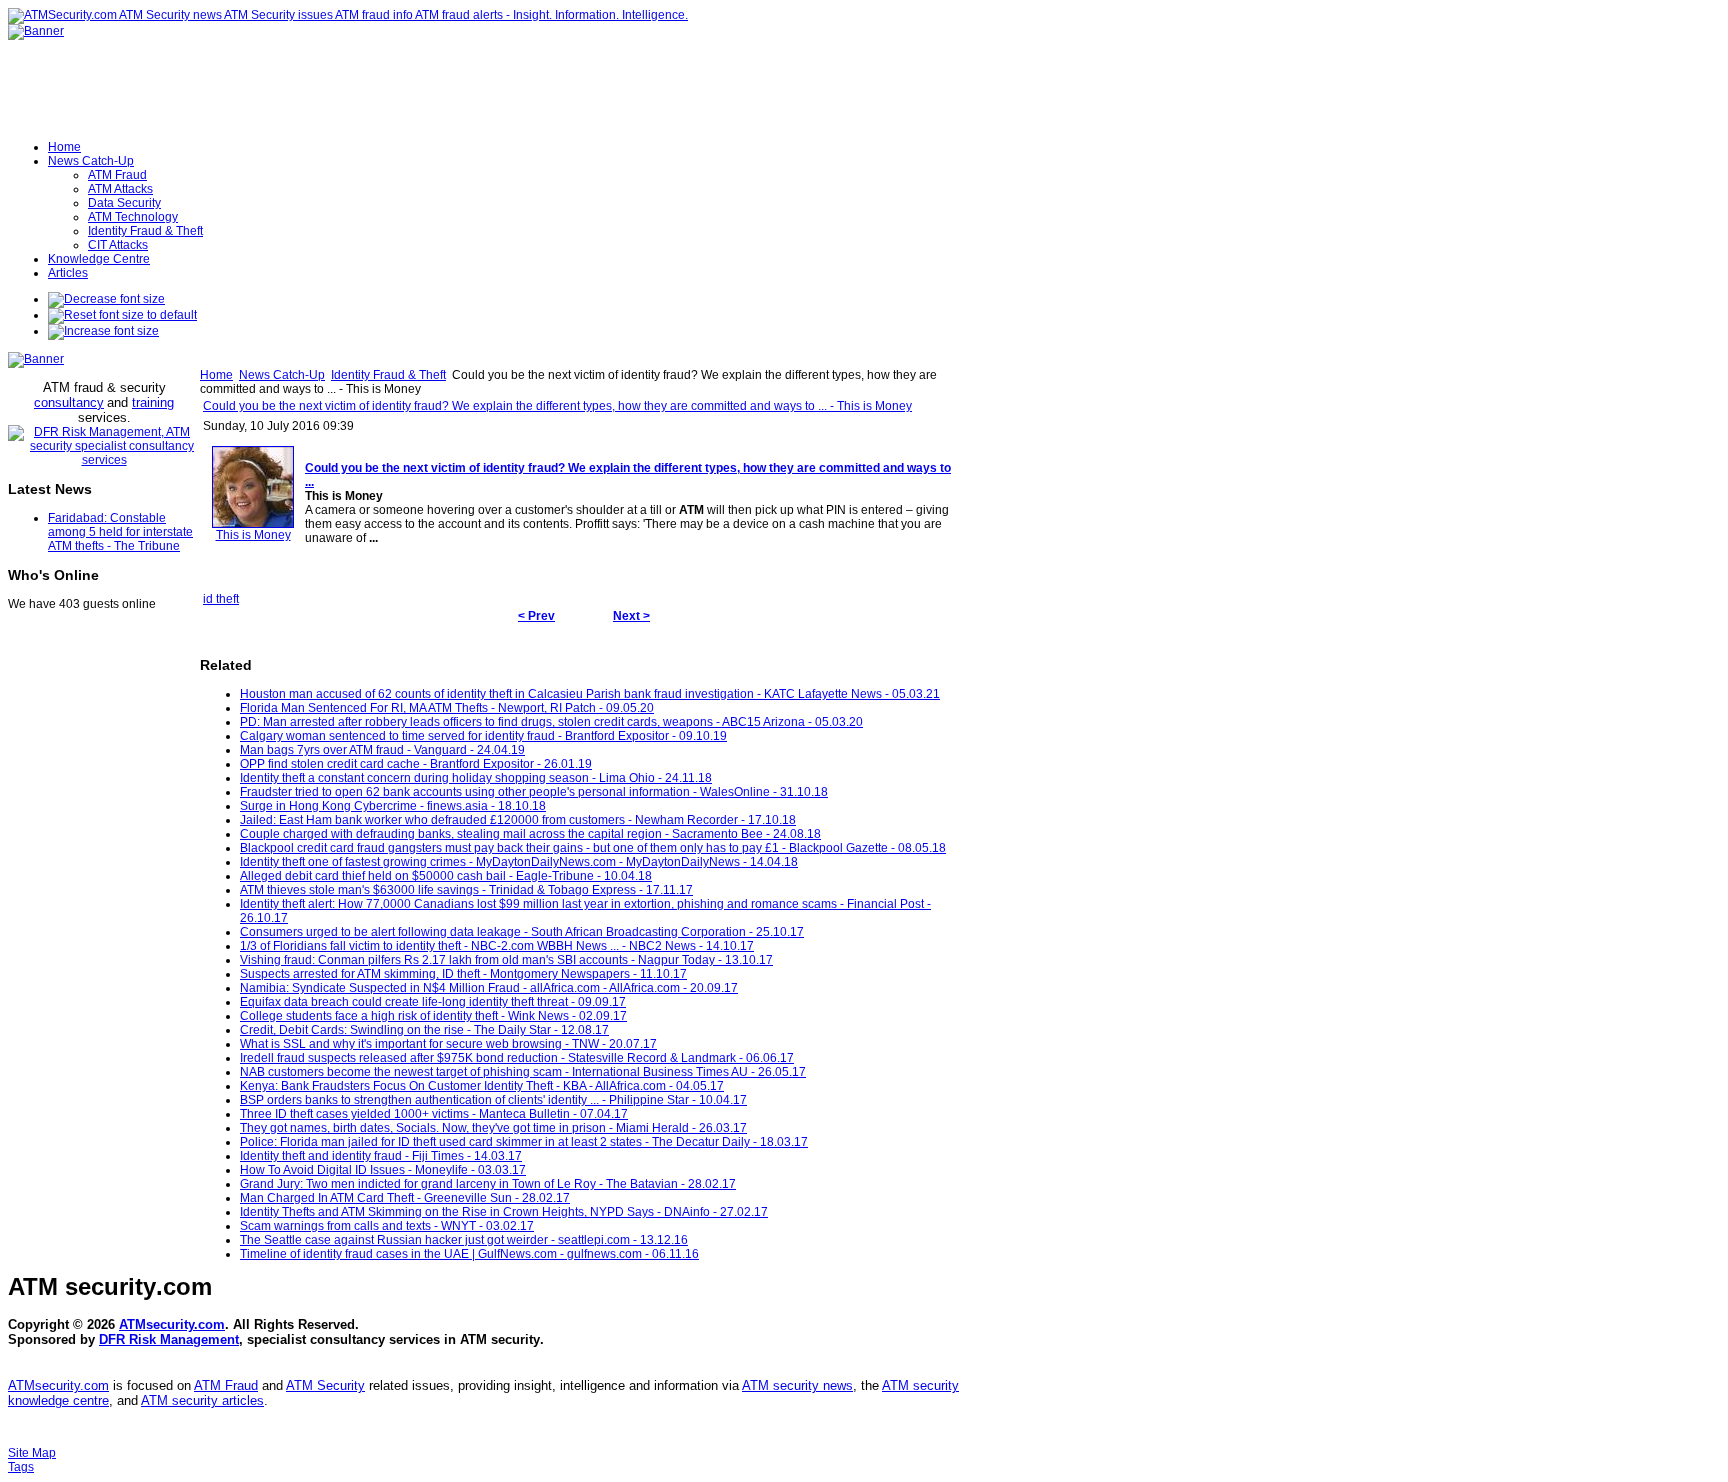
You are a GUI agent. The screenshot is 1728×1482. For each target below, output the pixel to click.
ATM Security (325, 1385)
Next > (631, 616)
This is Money (253, 535)
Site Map (32, 1453)
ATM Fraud (226, 1385)
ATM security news (797, 1385)
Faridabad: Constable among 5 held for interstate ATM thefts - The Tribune (120, 532)
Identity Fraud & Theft (388, 375)
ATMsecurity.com (172, 1324)
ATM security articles (202, 1400)
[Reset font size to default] (122, 315)
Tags (21, 1467)
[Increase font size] (103, 331)
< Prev (536, 616)
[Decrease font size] (106, 299)
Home (216, 375)
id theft (221, 599)
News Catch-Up (282, 375)
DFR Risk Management (169, 1339)
